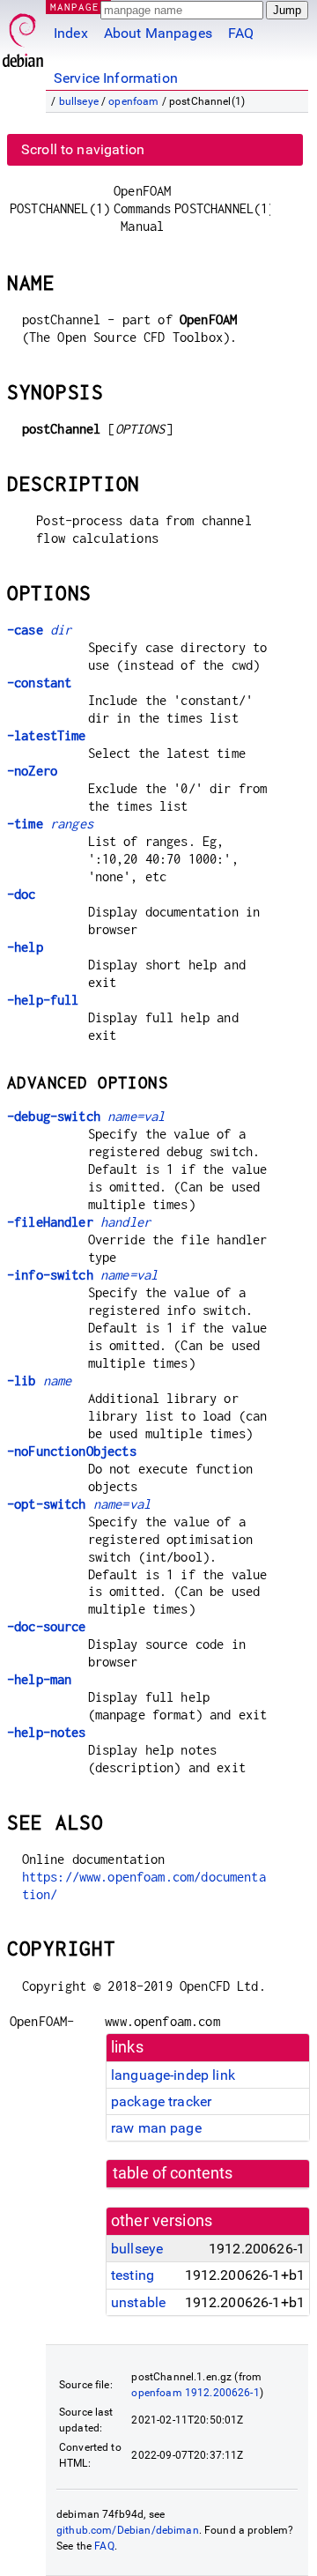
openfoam (133, 101)
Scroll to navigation (83, 149)
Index (71, 33)
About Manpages (158, 33)
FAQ (241, 33)
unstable (138, 2302)
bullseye (79, 101)
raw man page (156, 2128)
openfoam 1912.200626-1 (195, 2393)
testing (133, 2275)
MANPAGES (78, 7)
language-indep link (173, 2075)
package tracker (161, 2101)
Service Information (116, 78)
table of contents (173, 2173)
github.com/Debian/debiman (128, 2530)
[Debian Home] (23, 36)
